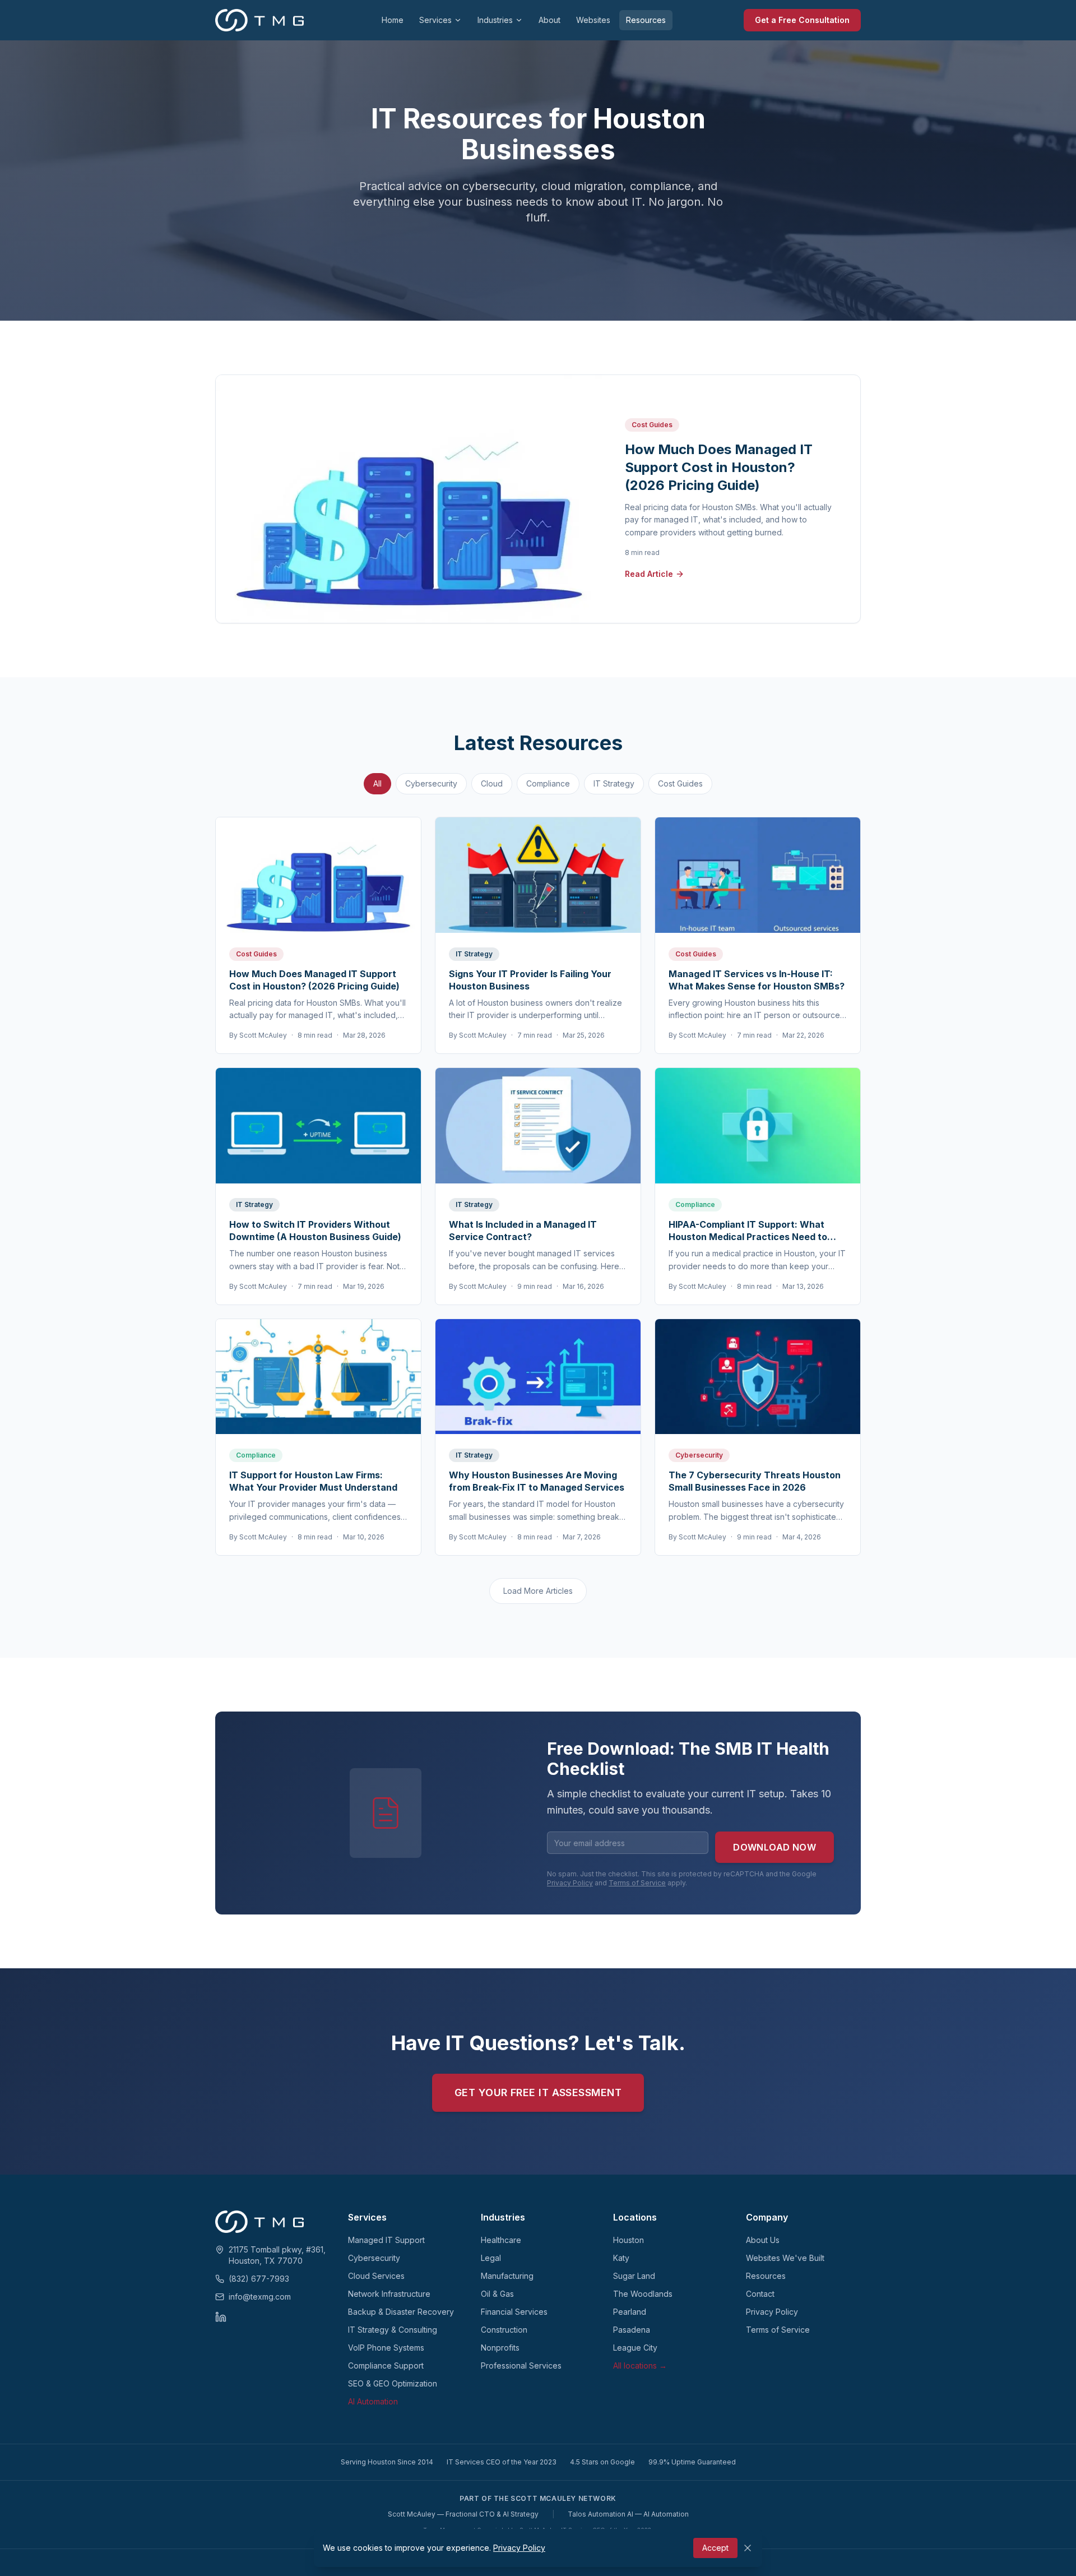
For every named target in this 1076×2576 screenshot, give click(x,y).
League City (635, 2348)
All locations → (640, 2365)
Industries (495, 20)
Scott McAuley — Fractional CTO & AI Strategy (463, 2514)
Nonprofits (500, 2348)
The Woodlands (643, 2294)
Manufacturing (507, 2276)
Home (393, 20)
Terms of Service (637, 1883)
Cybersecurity (431, 783)
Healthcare (501, 2240)
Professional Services (521, 2365)
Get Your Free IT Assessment (538, 2092)
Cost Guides (680, 783)
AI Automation (373, 2401)
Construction (504, 2330)
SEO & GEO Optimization (393, 2383)
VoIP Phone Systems (386, 2348)
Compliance (548, 783)
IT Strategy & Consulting (393, 2330)
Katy (621, 2258)
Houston (629, 2240)
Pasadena (632, 2330)
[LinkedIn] (221, 2317)
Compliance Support (386, 2365)
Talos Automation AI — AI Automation (628, 2514)
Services (435, 20)
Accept (715, 2548)
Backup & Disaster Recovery (401, 2312)
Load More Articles (538, 1591)
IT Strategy (614, 783)
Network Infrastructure (389, 2294)
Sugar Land (634, 2276)
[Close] (748, 2548)
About (549, 20)
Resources (646, 20)
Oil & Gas (497, 2294)
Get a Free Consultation (802, 20)
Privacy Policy (570, 1883)
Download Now (774, 1847)
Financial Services (514, 2312)
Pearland (630, 2312)
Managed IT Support (386, 2240)
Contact (760, 2294)
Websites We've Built (785, 2258)
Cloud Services (376, 2276)
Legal (491, 2258)
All (377, 783)
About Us (763, 2240)
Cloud (492, 783)
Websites (593, 20)
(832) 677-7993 (259, 2279)
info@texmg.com (260, 2297)
